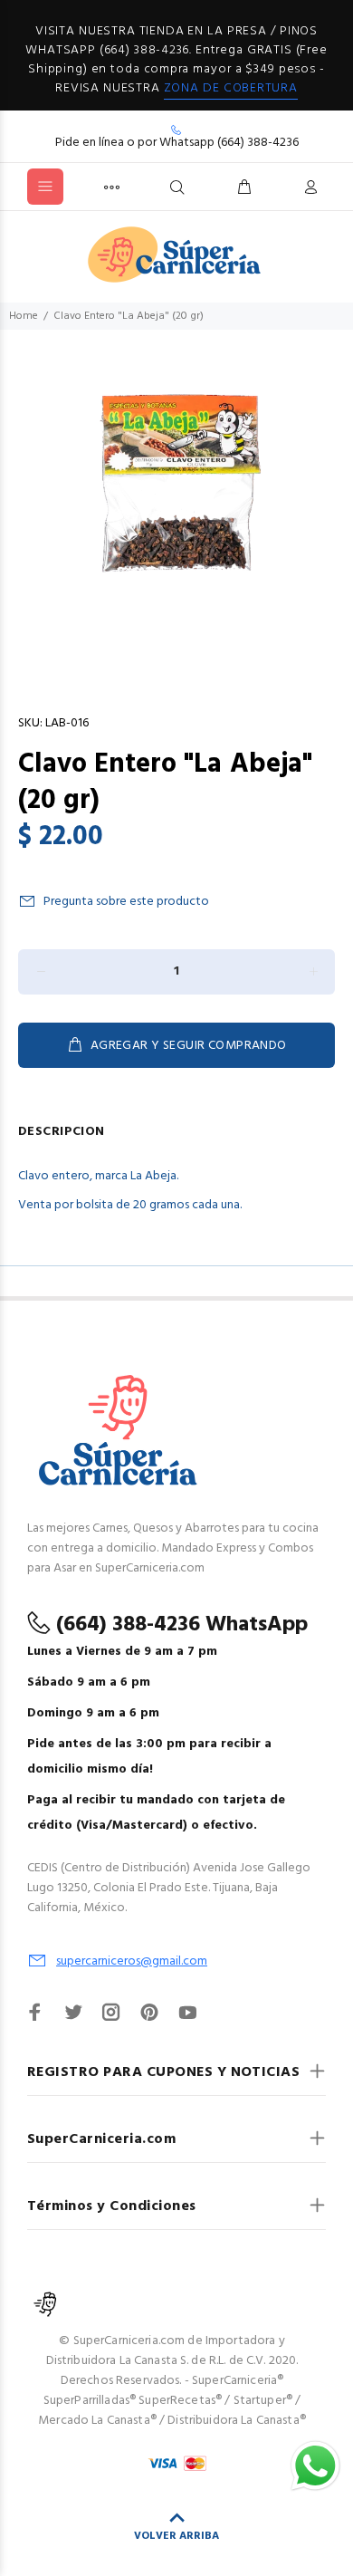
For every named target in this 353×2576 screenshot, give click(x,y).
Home (24, 316)
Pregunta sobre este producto (126, 902)
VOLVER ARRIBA (176, 2536)
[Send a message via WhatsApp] (315, 2466)
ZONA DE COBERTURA (231, 88)
